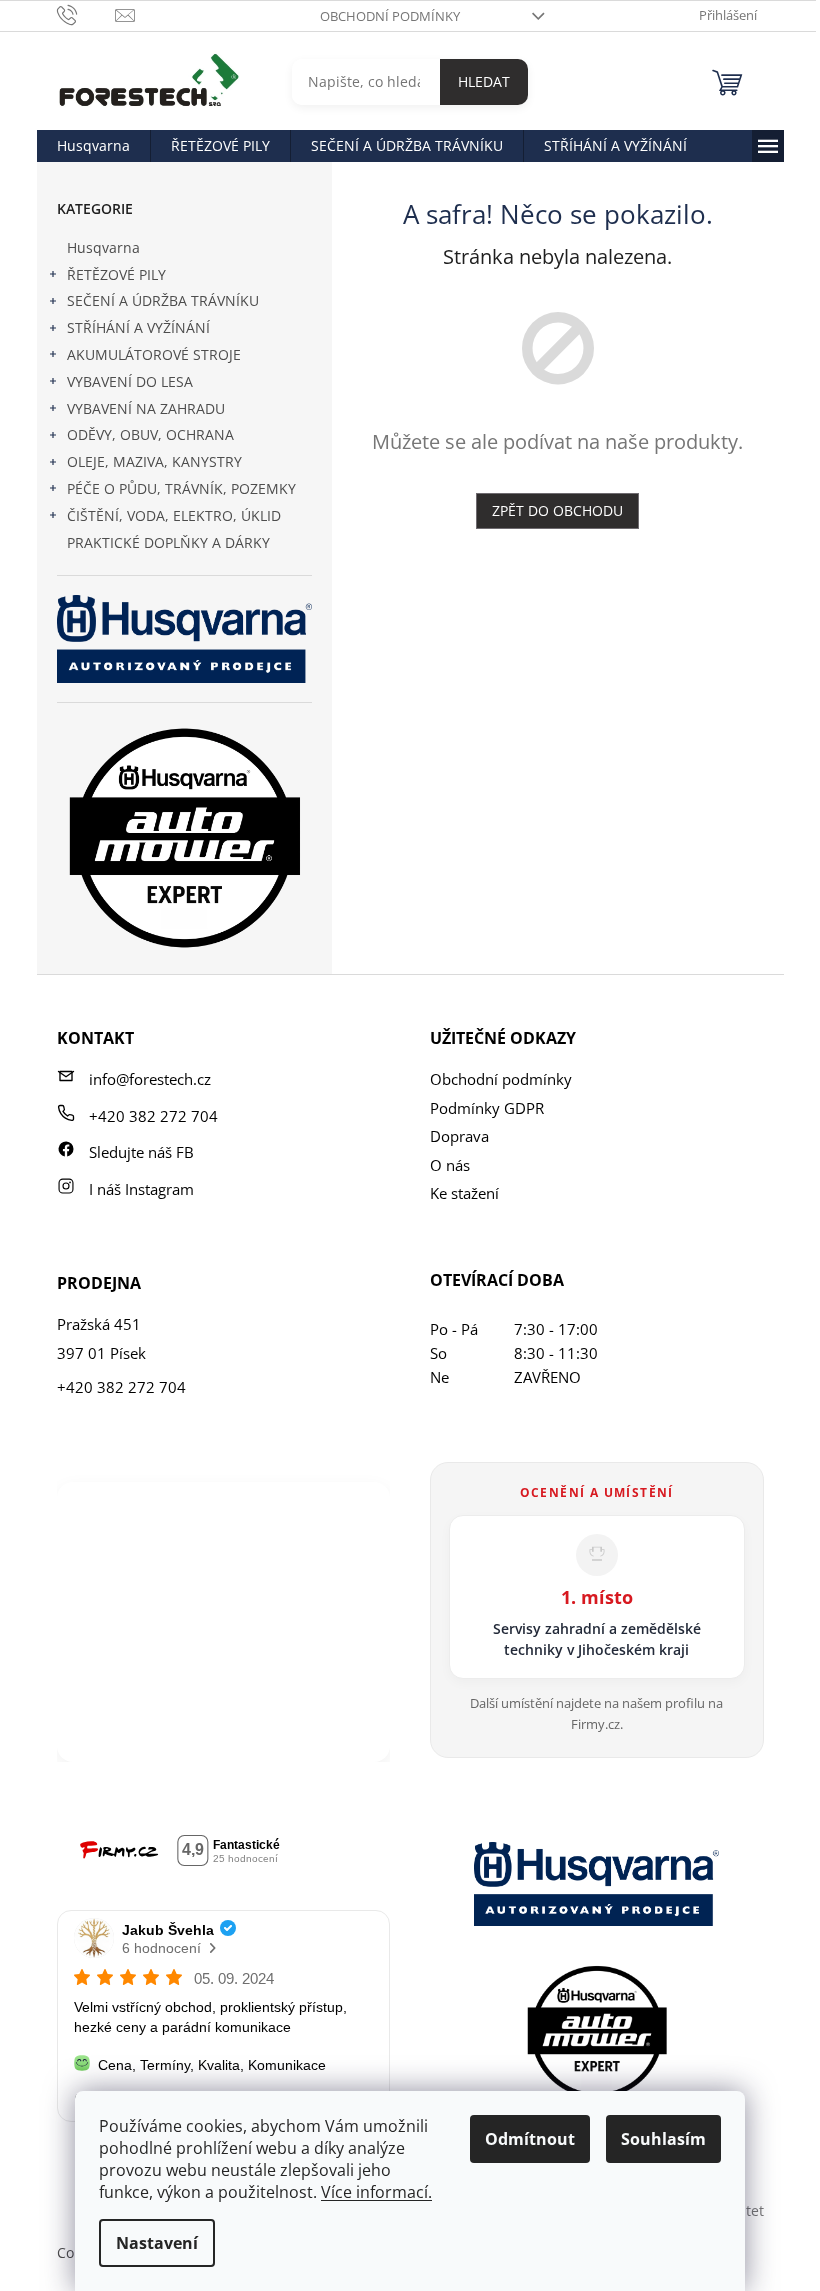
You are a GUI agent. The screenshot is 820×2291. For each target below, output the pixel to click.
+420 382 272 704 (153, 1116)
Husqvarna (103, 247)
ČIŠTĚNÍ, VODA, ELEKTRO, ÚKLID (174, 515)
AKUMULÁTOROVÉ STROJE (154, 354)
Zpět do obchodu (557, 510)
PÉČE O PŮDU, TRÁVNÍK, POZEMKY (181, 488)
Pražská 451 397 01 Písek (101, 1338)
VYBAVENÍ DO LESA (130, 381)
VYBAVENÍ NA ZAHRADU (146, 408)
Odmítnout (530, 2139)
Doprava (459, 1136)
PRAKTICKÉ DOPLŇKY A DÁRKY (168, 542)
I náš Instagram (141, 1189)
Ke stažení (464, 1193)
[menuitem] (93, 146)
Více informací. (376, 2192)
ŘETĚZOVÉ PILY (116, 274)
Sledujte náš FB (141, 1152)
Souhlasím (663, 2139)
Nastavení (157, 2243)
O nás (450, 1165)
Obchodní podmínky (390, 16)
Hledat (484, 81)
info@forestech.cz (150, 1079)
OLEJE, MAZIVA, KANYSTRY (154, 461)
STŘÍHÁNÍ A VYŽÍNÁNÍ (138, 327)
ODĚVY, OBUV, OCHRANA (150, 434)
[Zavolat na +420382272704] (86, 14)
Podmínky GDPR (487, 1108)
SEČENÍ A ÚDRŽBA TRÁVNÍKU (163, 300)
